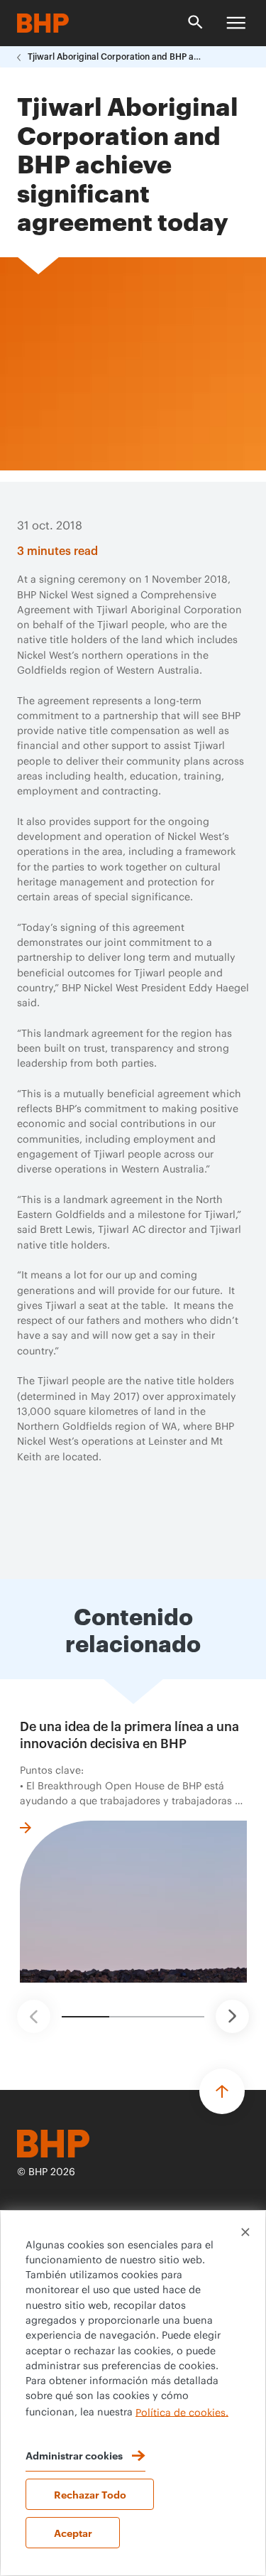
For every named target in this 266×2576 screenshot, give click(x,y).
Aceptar (73, 2532)
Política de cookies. (182, 2413)
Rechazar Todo (90, 2494)
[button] (34, 2016)
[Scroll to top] (222, 2091)
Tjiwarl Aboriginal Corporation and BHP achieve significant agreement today (116, 57)
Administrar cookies (74, 2455)
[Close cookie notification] (245, 2232)
